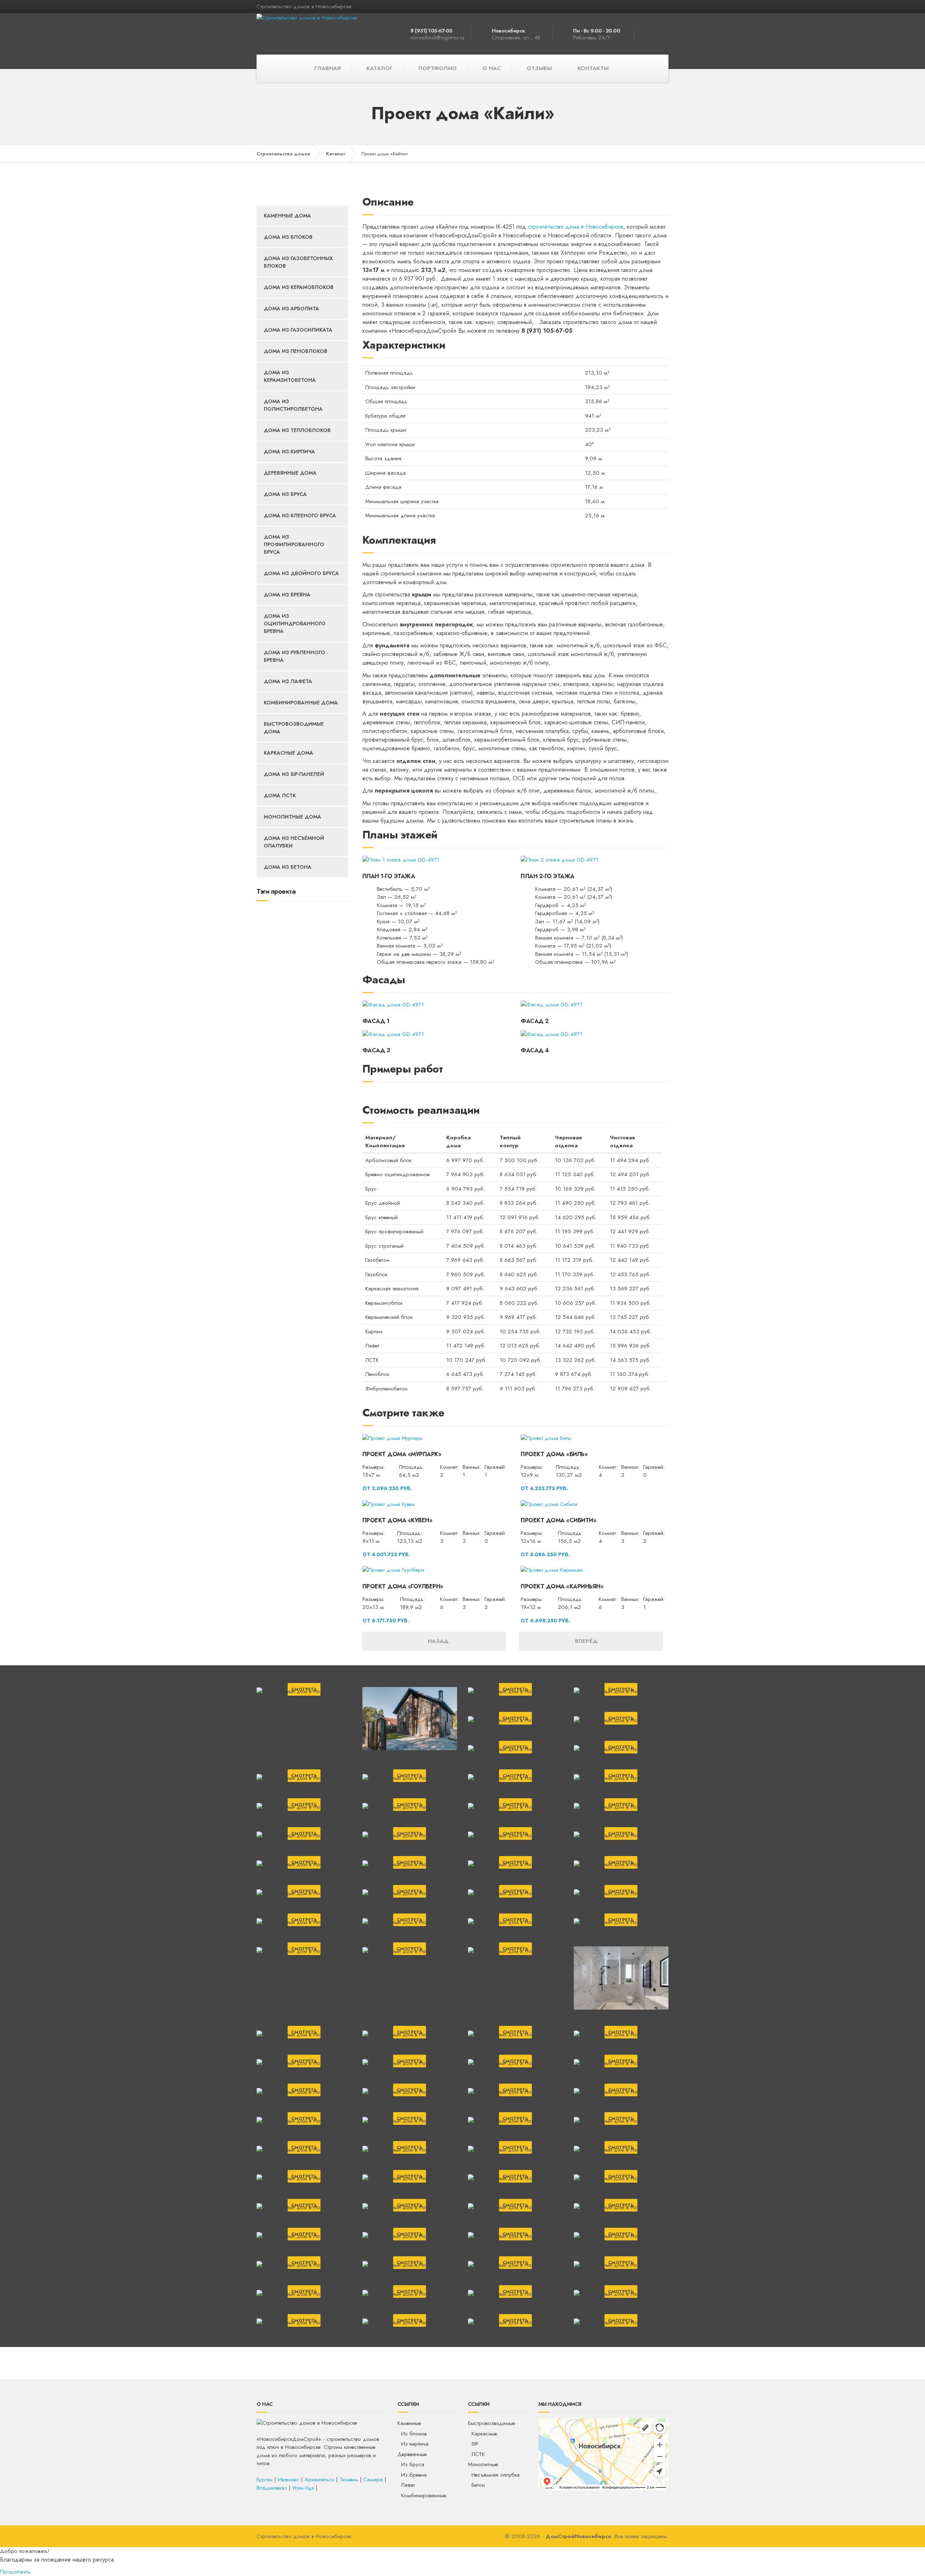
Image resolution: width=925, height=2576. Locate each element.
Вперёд (589, 1641)
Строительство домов (283, 154)
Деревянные (412, 2454)
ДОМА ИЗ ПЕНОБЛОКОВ (296, 351)
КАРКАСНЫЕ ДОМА (289, 753)
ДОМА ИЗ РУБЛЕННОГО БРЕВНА (294, 656)
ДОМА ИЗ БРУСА (285, 494)
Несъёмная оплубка (496, 2475)
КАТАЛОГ (380, 68)
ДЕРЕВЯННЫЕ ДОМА (290, 473)
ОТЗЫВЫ (539, 68)
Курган (264, 2480)
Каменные (409, 2423)
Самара (373, 2480)
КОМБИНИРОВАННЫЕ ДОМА (301, 703)
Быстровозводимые (491, 2423)
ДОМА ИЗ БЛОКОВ (288, 237)
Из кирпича (415, 2444)
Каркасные (484, 2434)
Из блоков (414, 2434)
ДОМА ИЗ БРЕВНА (287, 595)
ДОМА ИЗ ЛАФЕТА (288, 681)
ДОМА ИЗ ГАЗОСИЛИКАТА (298, 330)
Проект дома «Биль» (554, 1454)
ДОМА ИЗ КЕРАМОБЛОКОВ (299, 287)
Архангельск (319, 2480)
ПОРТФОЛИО (438, 68)
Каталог (336, 154)
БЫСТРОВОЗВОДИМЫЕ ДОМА (294, 728)
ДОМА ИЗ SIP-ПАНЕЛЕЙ (294, 774)
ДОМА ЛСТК (280, 795)
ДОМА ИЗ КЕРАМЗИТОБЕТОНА (290, 376)
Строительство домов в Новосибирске (304, 2536)
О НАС (492, 68)
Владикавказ (272, 2488)
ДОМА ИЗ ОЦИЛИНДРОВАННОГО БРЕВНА (295, 623)
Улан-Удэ (303, 2488)
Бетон (478, 2485)
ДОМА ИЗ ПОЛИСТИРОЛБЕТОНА (293, 405)
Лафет (408, 2485)
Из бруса (413, 2464)
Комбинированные (424, 2495)
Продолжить (15, 2572)
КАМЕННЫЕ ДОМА (287, 216)
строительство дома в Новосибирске (576, 227)
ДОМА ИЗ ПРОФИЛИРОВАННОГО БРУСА (294, 544)
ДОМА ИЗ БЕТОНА (288, 867)
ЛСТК (478, 2454)
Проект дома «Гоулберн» (403, 1586)
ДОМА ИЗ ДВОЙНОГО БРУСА (301, 573)
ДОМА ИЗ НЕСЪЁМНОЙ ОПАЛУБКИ (294, 842)
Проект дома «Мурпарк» (402, 1454)
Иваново (289, 2480)
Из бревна (414, 2475)
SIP (475, 2444)
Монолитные (483, 2464)
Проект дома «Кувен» (397, 1520)
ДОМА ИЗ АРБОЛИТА (291, 308)
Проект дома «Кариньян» (562, 1586)
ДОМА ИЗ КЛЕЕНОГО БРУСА (300, 515)
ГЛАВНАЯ (328, 68)
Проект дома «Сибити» (558, 1520)
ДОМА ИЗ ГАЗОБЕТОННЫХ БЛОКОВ (298, 262)
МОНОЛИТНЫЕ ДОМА (292, 817)
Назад (436, 1641)
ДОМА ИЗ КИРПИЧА (289, 452)
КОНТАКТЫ (593, 68)
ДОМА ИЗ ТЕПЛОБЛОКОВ (297, 430)
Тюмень (349, 2480)
